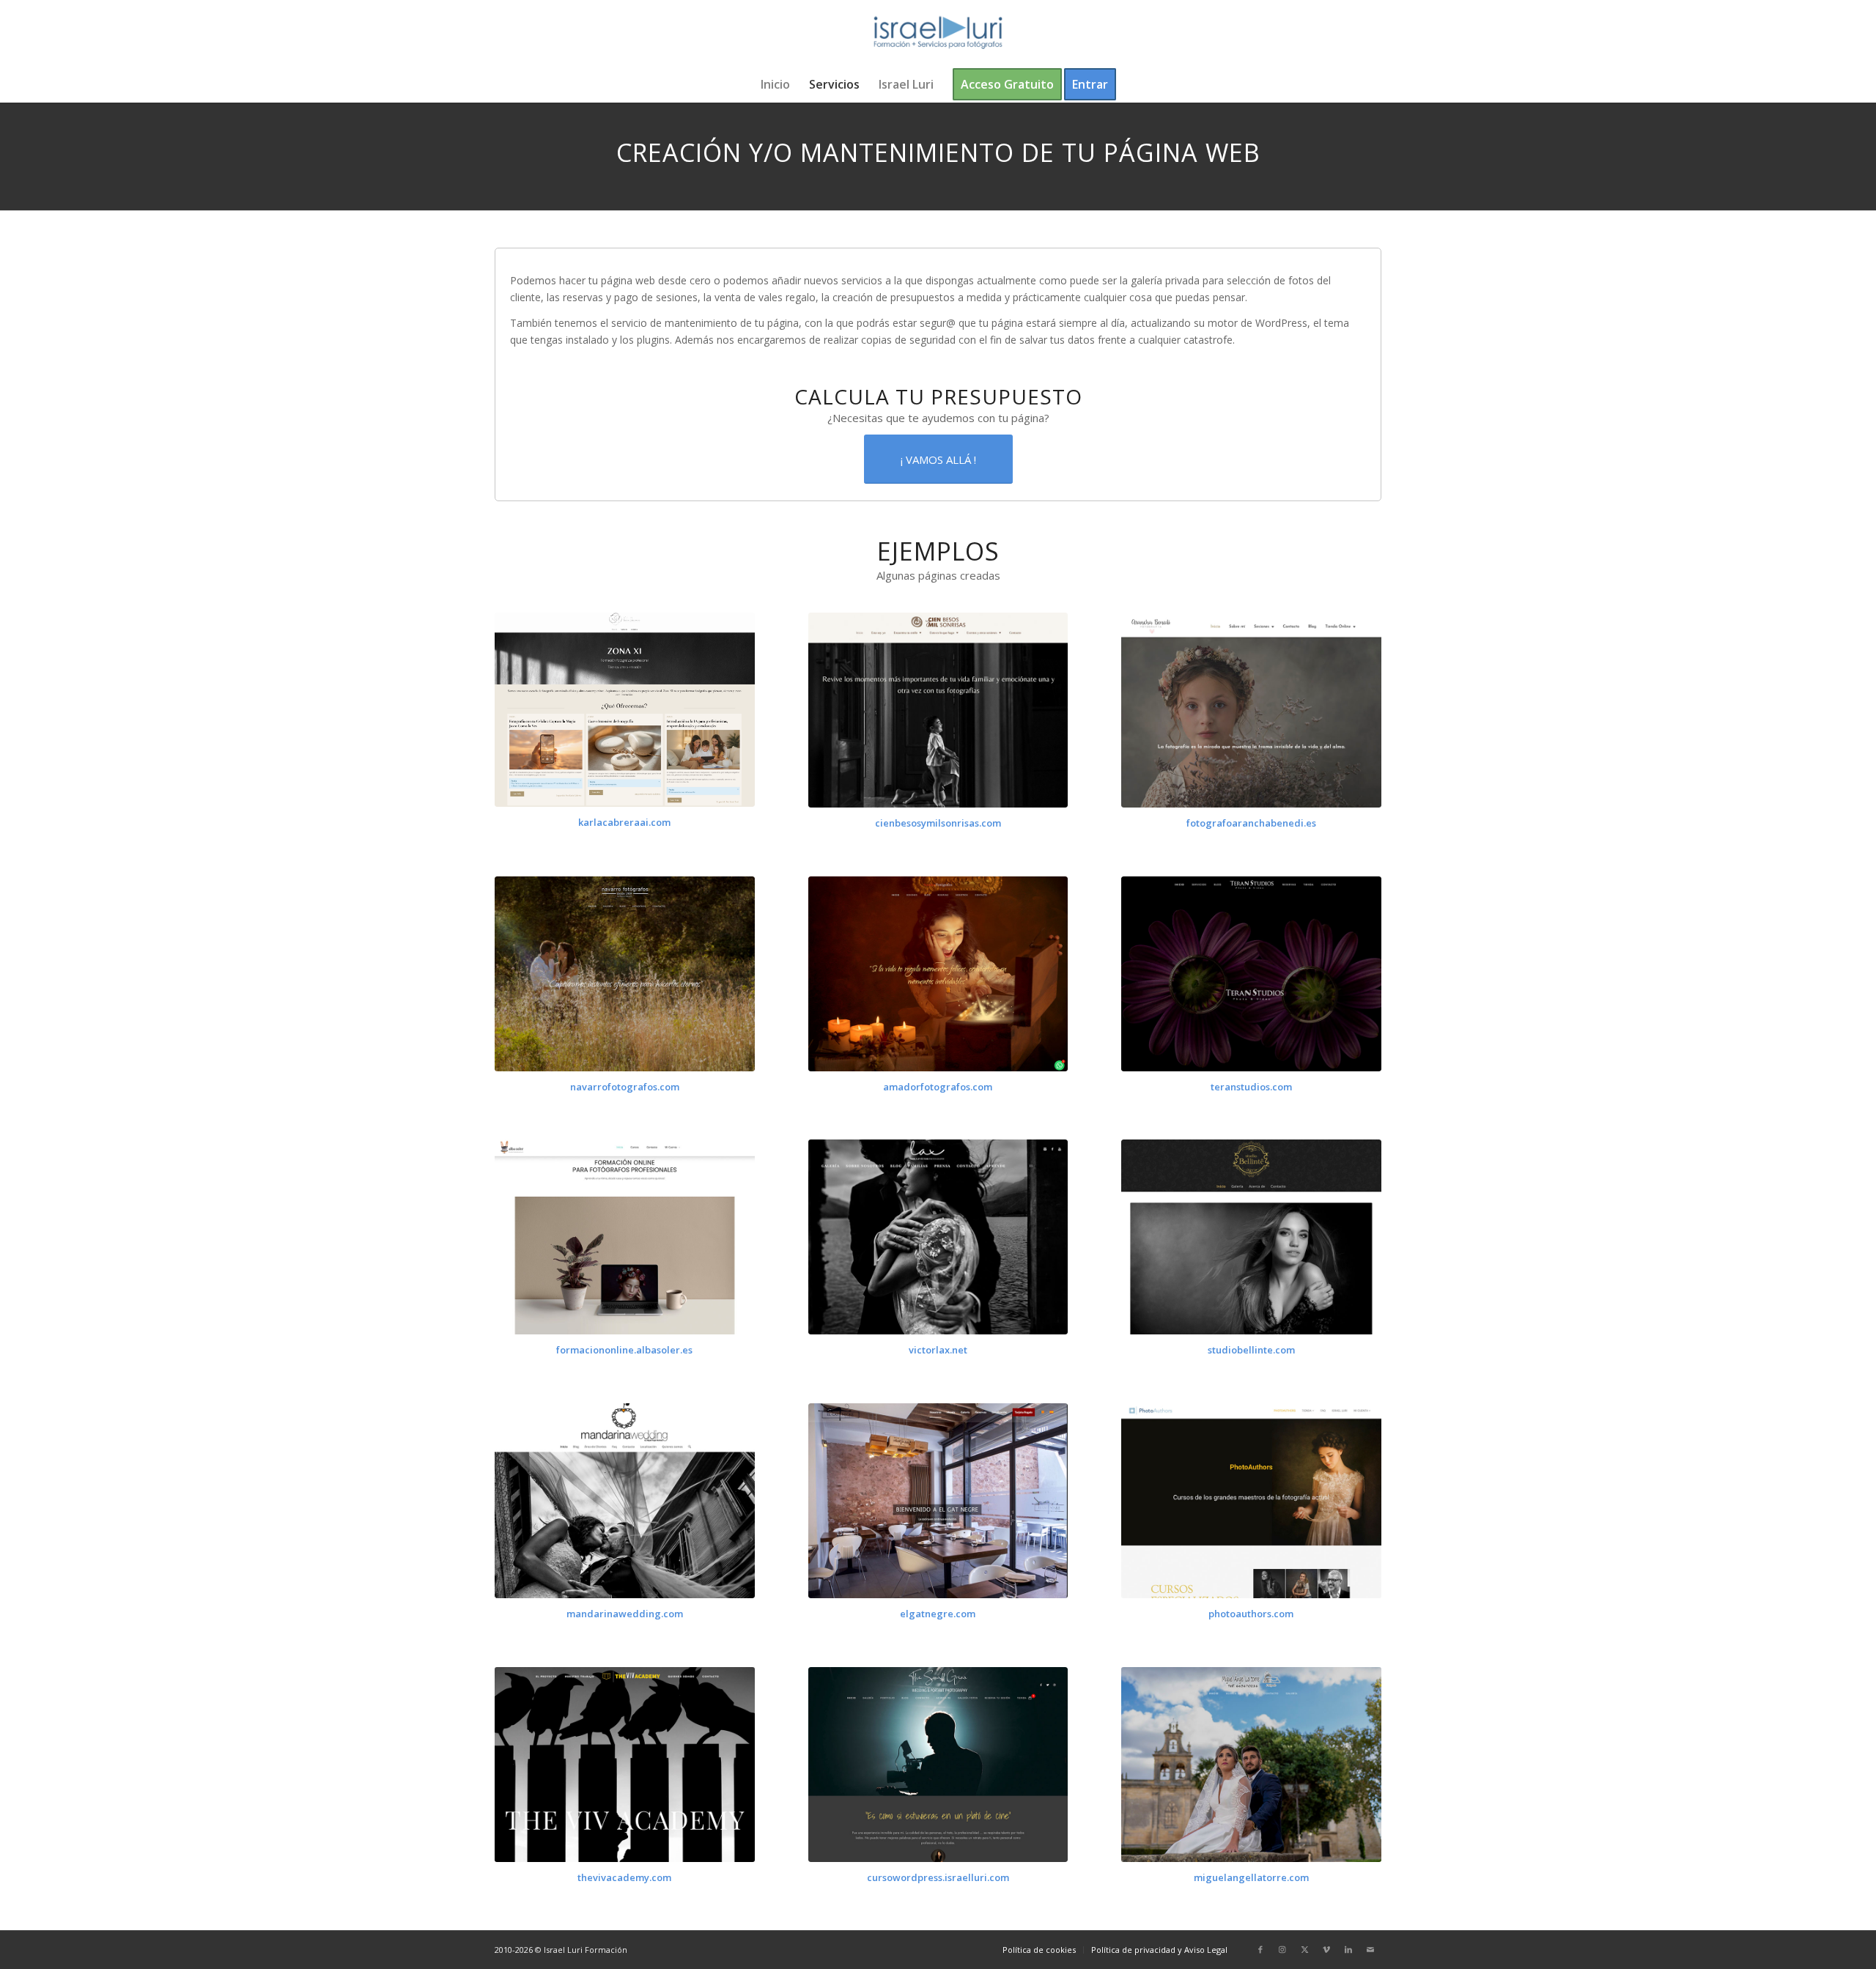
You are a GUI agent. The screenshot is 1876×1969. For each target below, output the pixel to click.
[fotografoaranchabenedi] (1251, 710)
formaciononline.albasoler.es (624, 1350)
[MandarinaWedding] (625, 1501)
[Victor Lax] (938, 1237)
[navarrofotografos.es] (625, 974)
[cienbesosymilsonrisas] (938, 710)
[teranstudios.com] (1251, 974)
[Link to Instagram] (1282, 1949)
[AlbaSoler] (625, 1237)
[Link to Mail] (1370, 1949)
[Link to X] (1304, 1949)
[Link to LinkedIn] (1348, 1949)
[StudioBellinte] (1251, 1237)
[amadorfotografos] (938, 974)
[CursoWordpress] (938, 1765)
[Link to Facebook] (1260, 1949)
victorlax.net (938, 1350)
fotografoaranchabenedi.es (1251, 823)
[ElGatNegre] (938, 1501)
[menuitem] (775, 84)
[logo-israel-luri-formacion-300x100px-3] (938, 33)
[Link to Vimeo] (1326, 1949)
